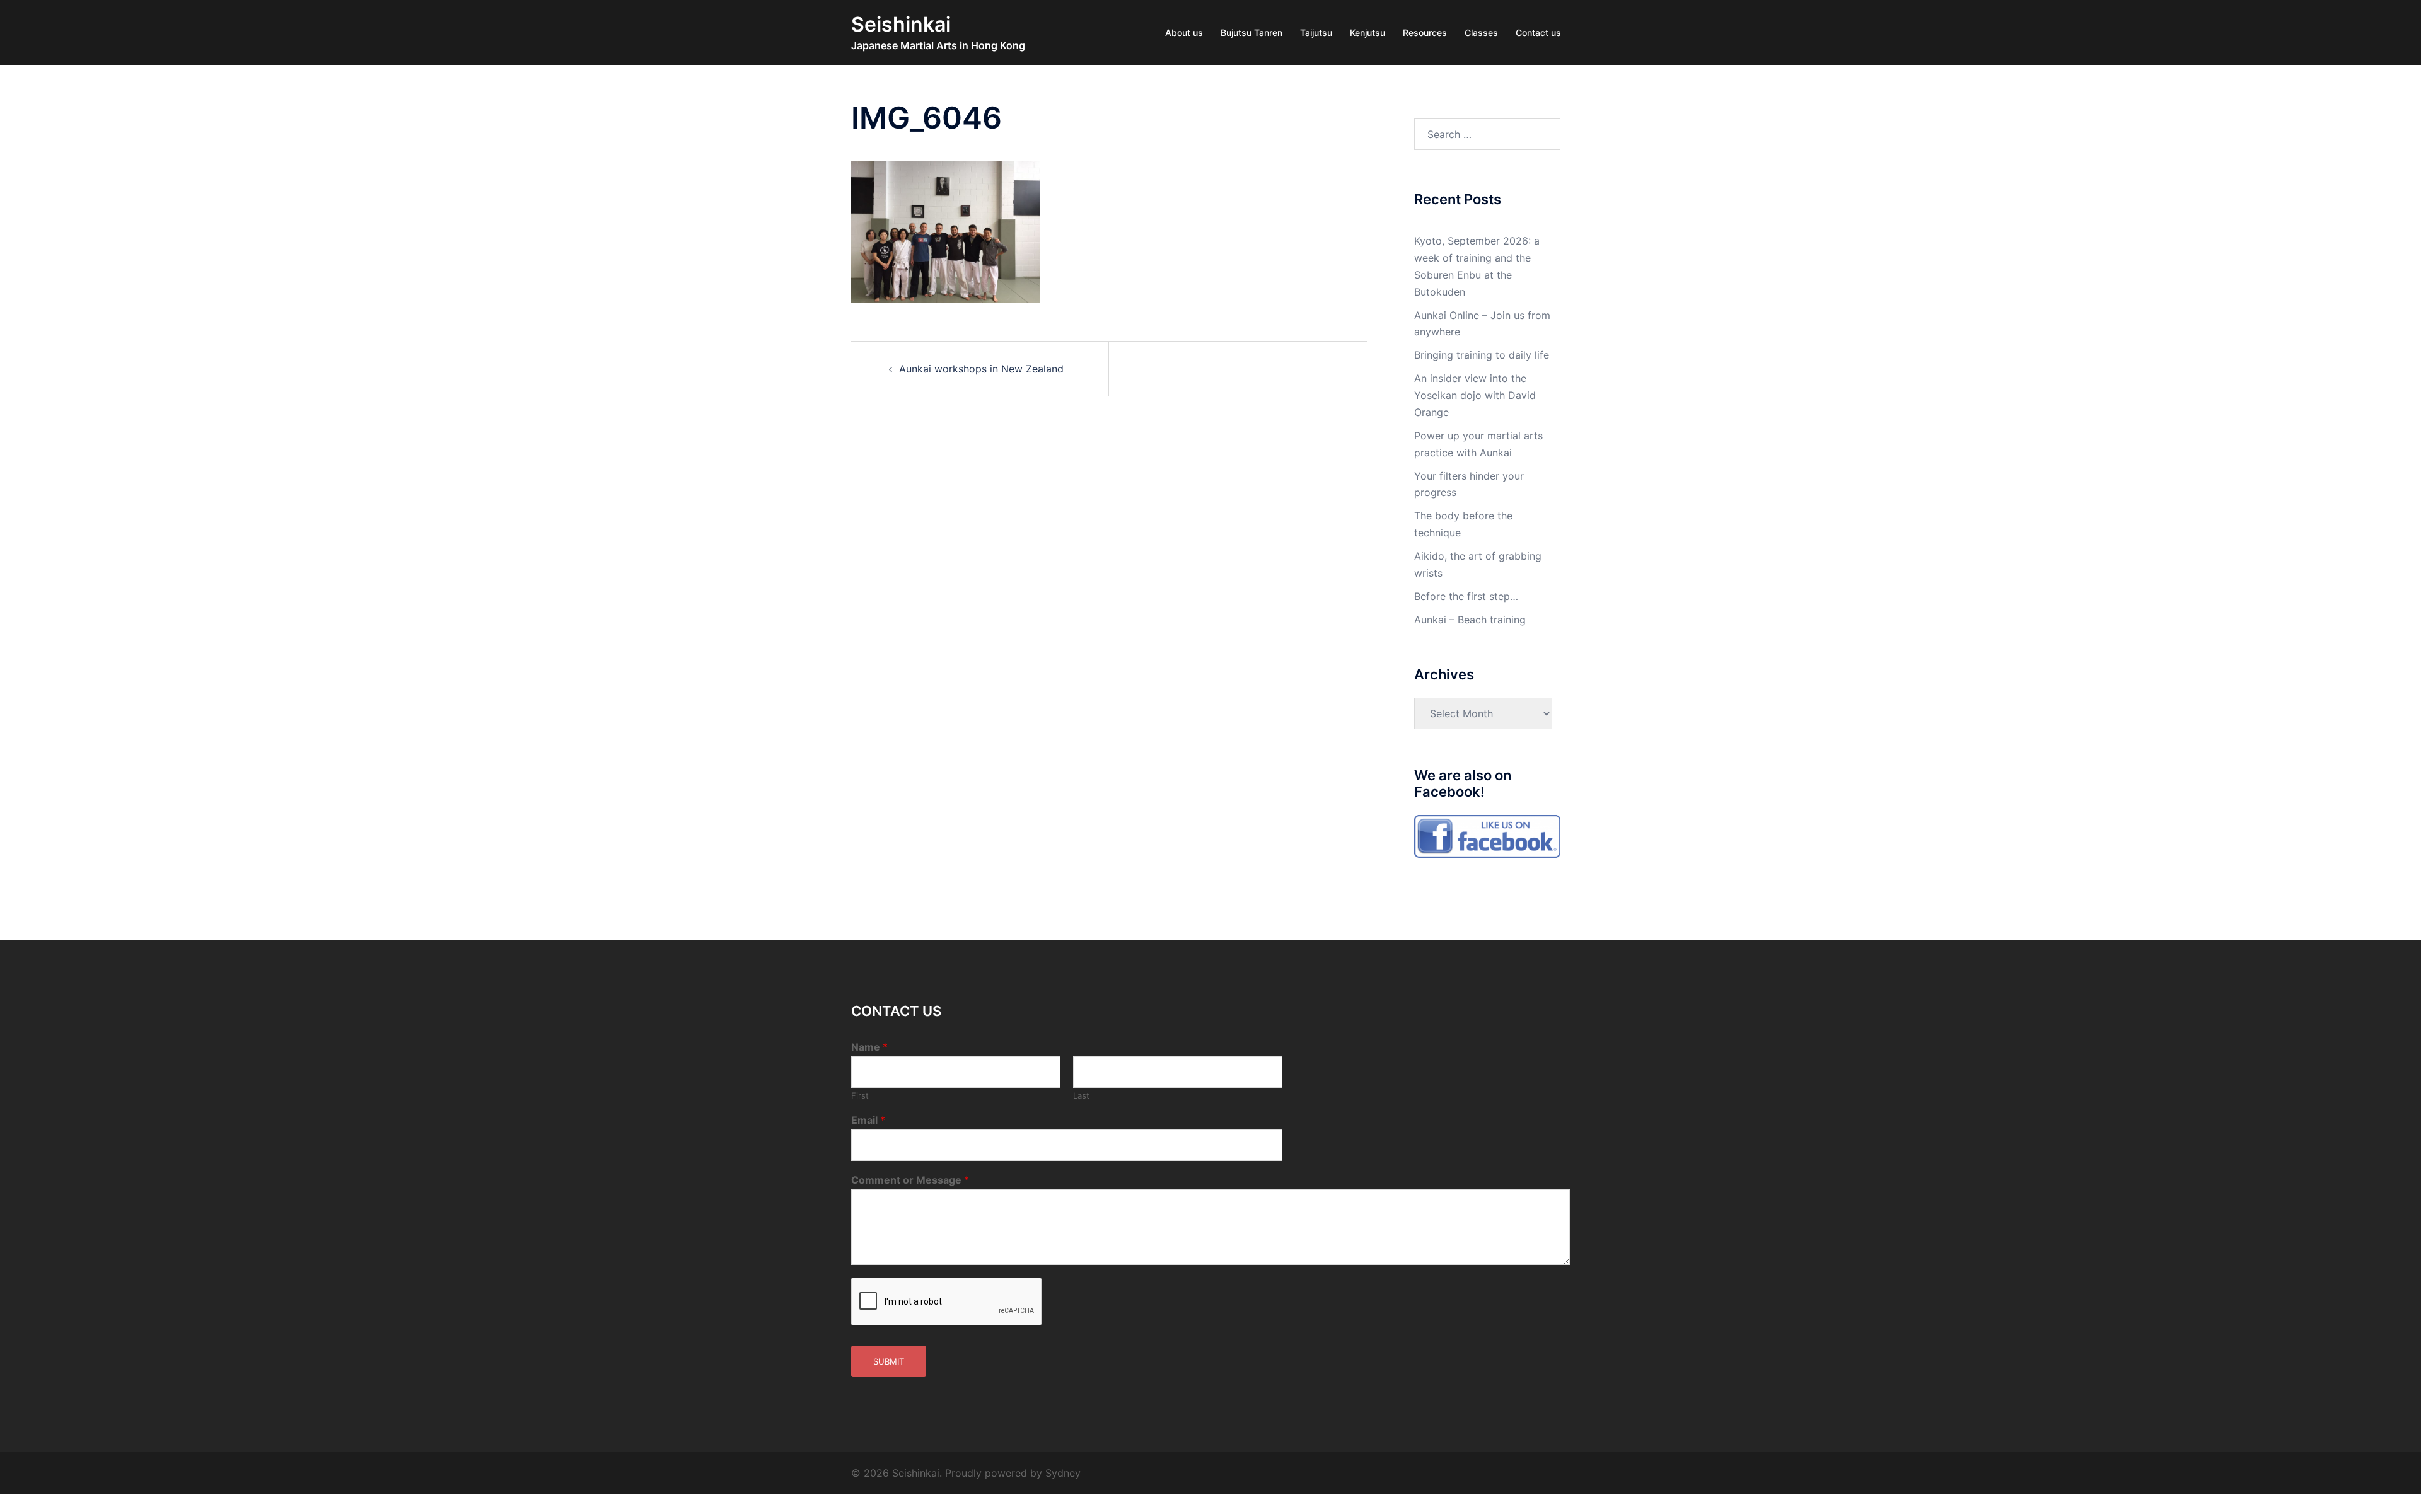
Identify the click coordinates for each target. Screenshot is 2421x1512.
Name (869, 1047)
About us (1184, 32)
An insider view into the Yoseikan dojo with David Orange (1475, 395)
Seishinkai (901, 24)
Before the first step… (1466, 596)
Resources (1425, 32)
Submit (889, 1361)
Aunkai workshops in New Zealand (981, 369)
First (860, 1095)
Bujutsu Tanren (1251, 32)
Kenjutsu (1367, 32)
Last (1081, 1095)
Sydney (1063, 1473)
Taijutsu (1316, 32)
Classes (1481, 32)
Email (868, 1120)
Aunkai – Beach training (1470, 620)
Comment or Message (910, 1180)
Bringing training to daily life (1482, 355)
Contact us (1538, 32)
